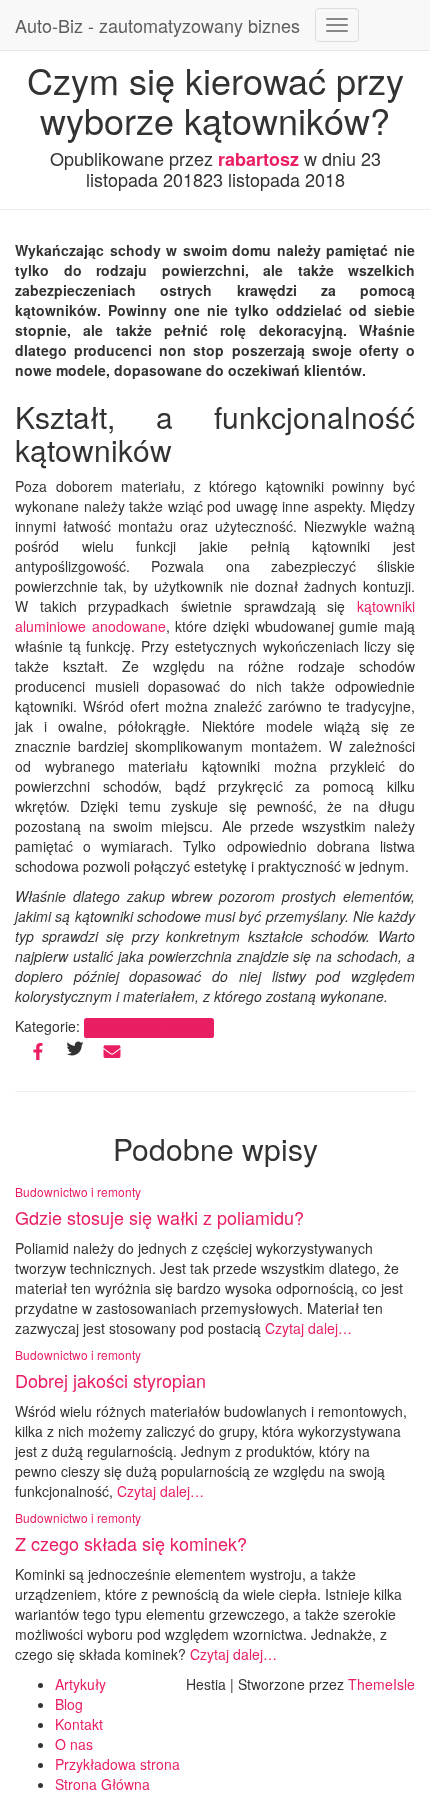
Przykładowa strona (117, 1764)
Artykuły (80, 1684)
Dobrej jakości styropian (110, 1380)
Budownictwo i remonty (148, 1027)
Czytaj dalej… (306, 1328)
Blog (69, 1704)
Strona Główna (102, 1784)
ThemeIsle (381, 1684)
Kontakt (79, 1724)
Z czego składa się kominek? (131, 1543)
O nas (74, 1744)
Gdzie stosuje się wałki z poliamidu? (159, 1217)
